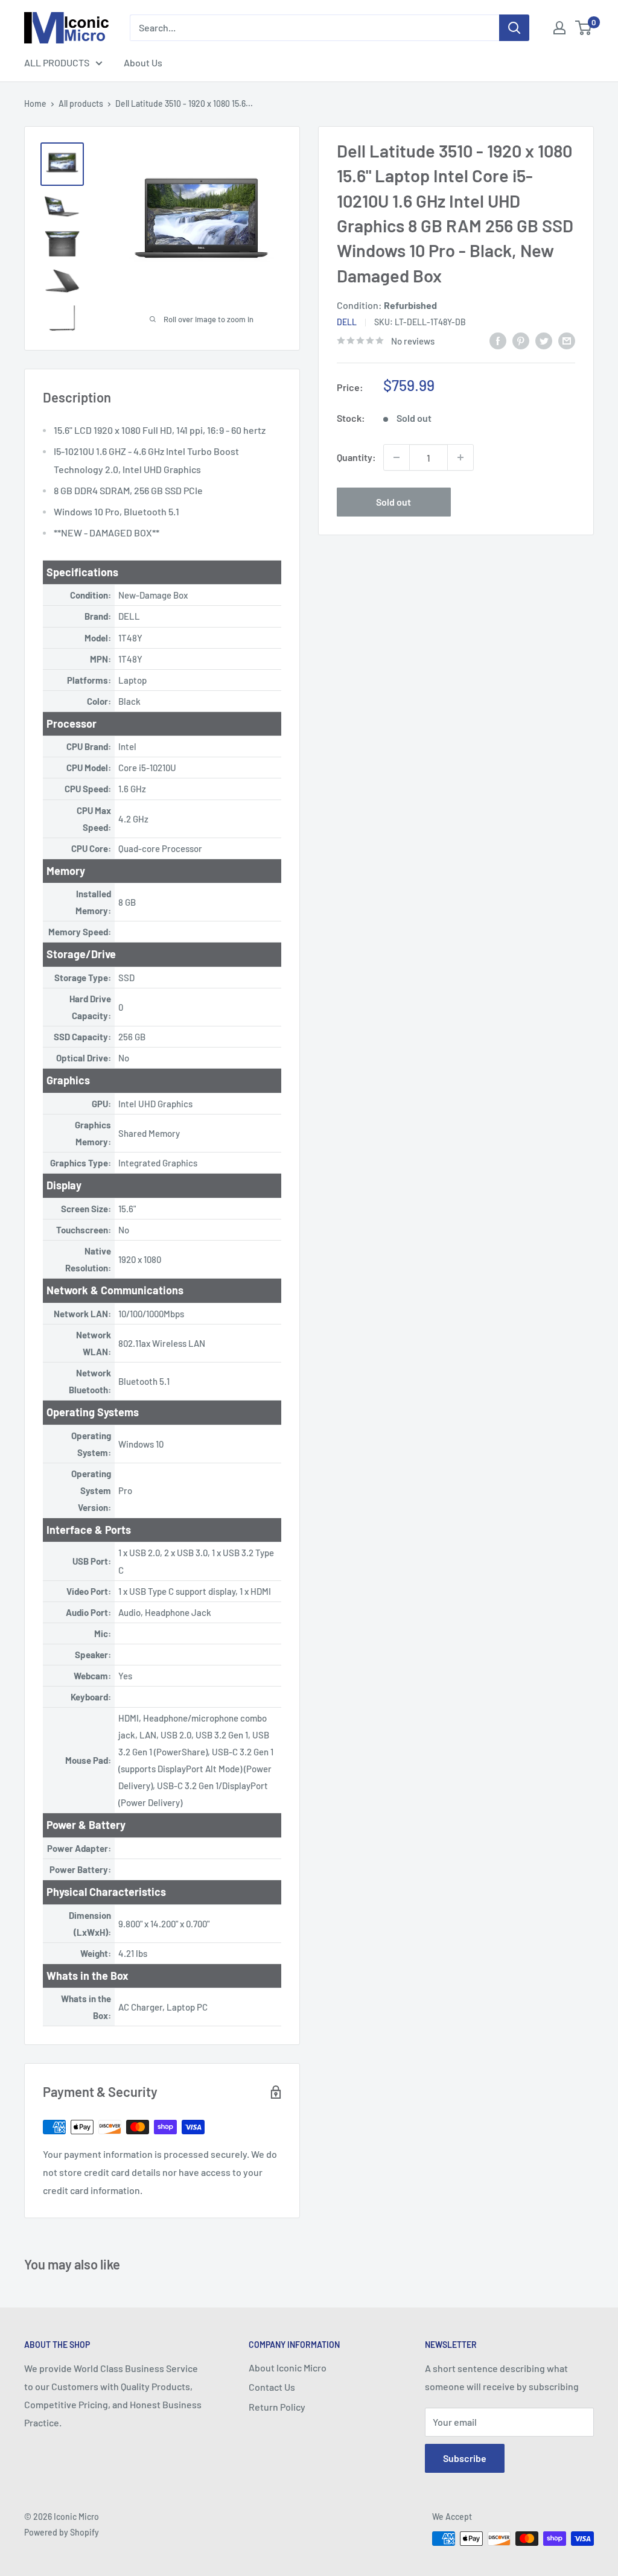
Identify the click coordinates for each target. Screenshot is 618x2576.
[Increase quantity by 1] (460, 457)
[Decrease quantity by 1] (397, 457)
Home (35, 103)
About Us (143, 62)
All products (81, 103)
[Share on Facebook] (498, 340)
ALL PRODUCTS (57, 62)
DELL (347, 322)
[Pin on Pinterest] (521, 340)
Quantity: (356, 457)
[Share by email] (567, 340)
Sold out (393, 502)
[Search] (514, 28)
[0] (584, 28)
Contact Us (272, 2387)
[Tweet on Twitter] (544, 340)
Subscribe (465, 2458)
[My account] (559, 28)
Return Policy (277, 2407)
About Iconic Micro (288, 2368)
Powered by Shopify (62, 2532)
